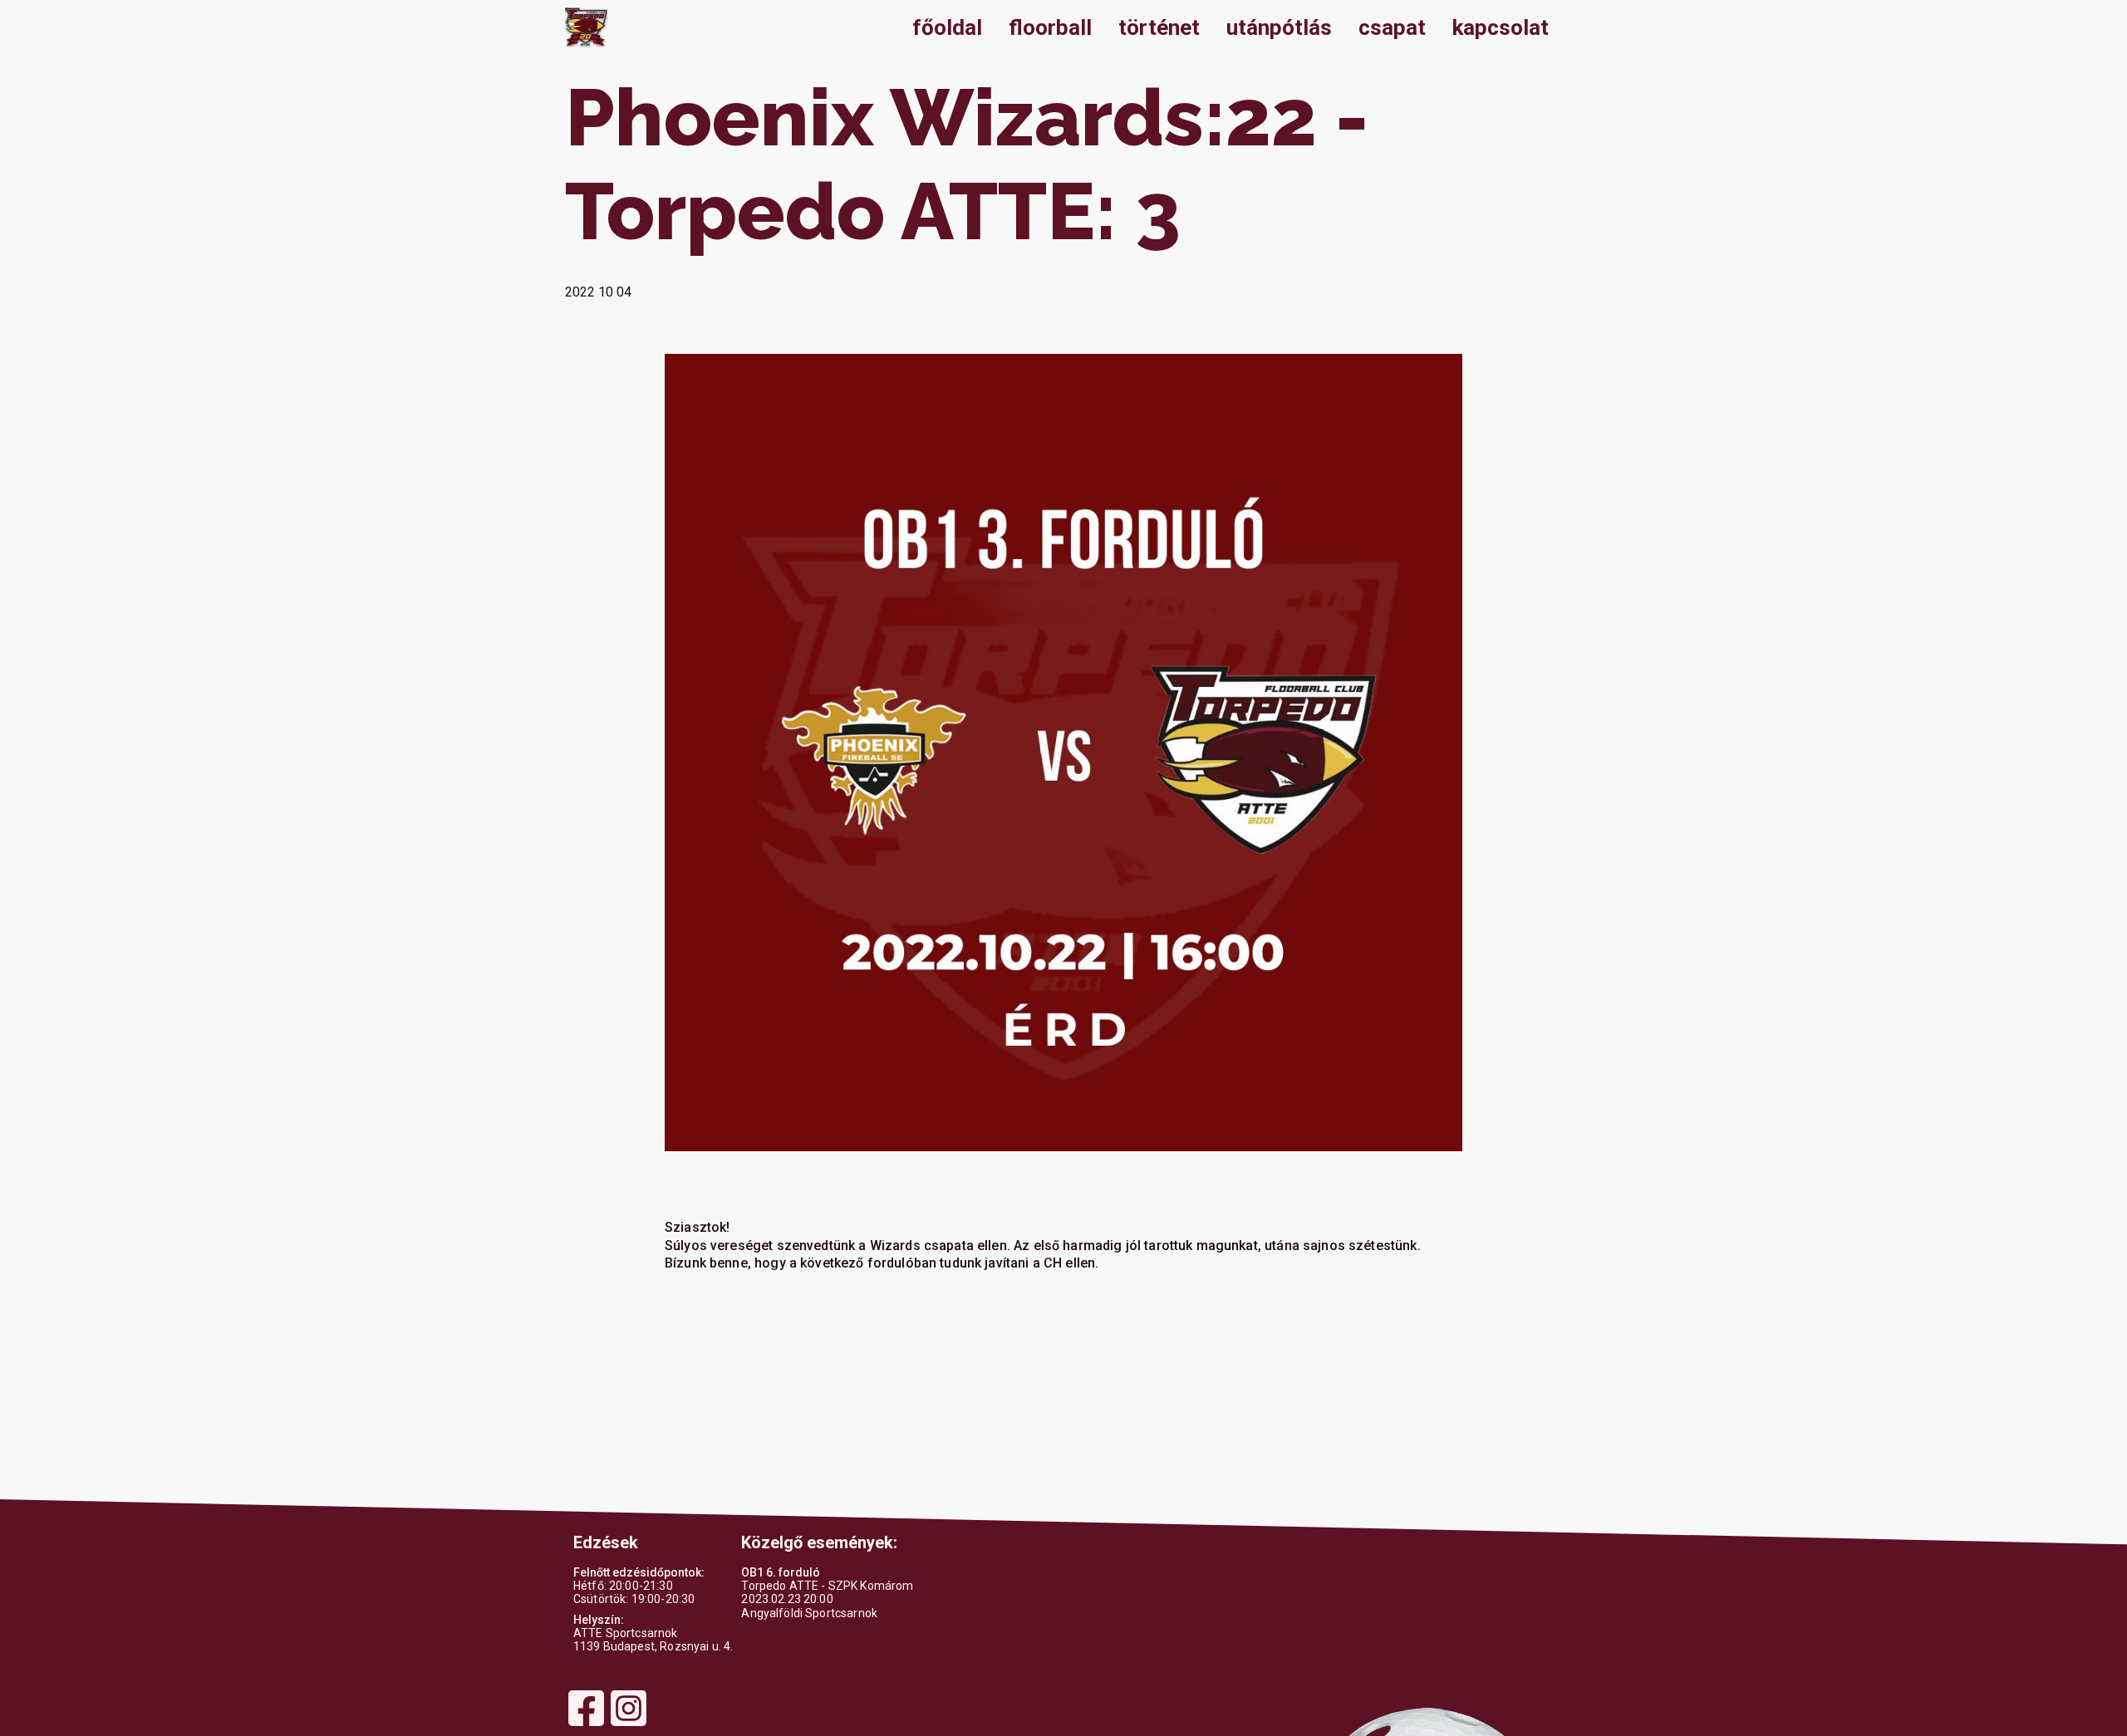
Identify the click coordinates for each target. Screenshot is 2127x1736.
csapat (1392, 27)
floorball (1050, 27)
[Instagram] (629, 1724)
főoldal (947, 27)
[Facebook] (586, 1724)
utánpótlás (1279, 27)
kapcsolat (1501, 27)
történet (1159, 27)
